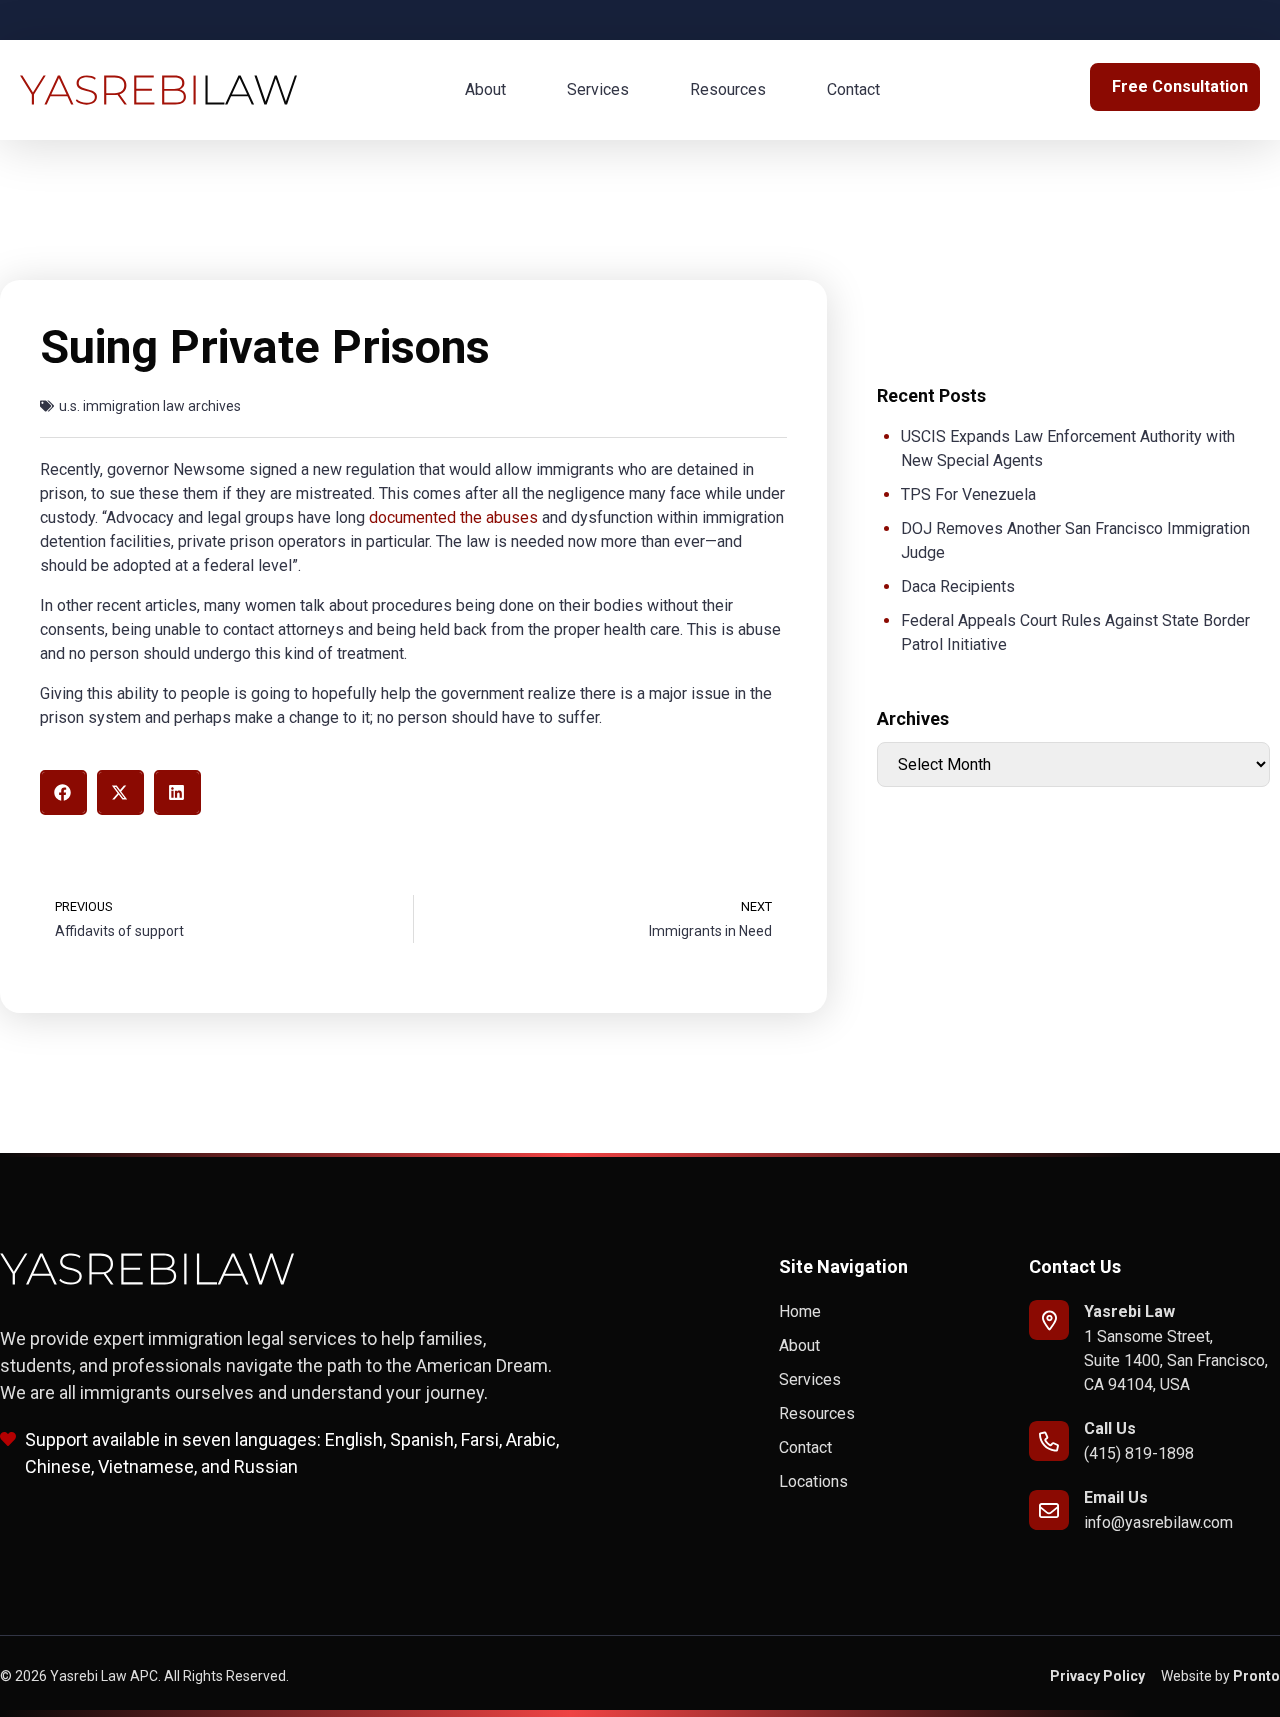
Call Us (1110, 1428)
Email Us (1116, 1497)
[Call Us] (1049, 1441)
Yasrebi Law (1129, 1311)
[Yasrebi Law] (1049, 1320)
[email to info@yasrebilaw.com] (1049, 1510)
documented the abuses (453, 517)
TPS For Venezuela (968, 494)
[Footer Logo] (147, 1269)
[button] (63, 792)
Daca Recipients (958, 586)
